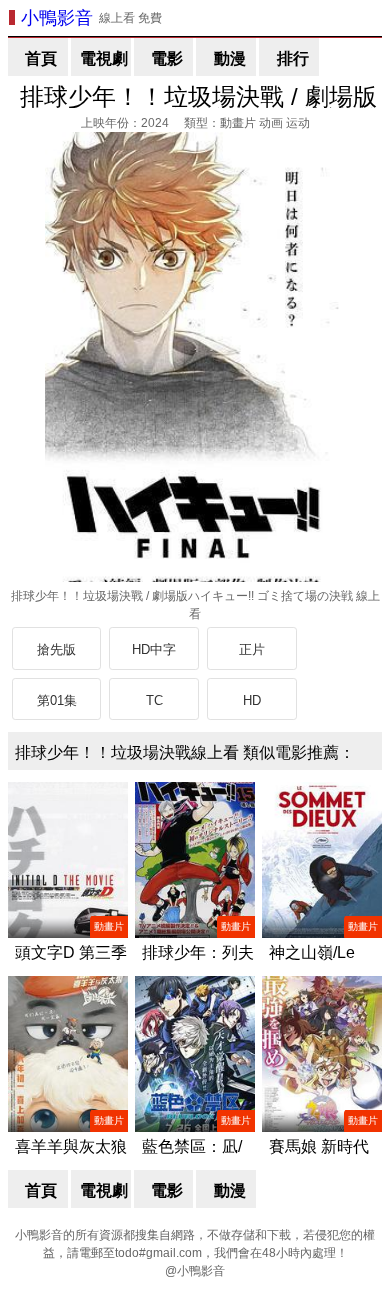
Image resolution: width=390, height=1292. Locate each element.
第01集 (57, 700)
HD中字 (154, 649)
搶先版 (56, 649)
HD (252, 700)
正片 (252, 649)
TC (154, 700)
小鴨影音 (57, 18)
